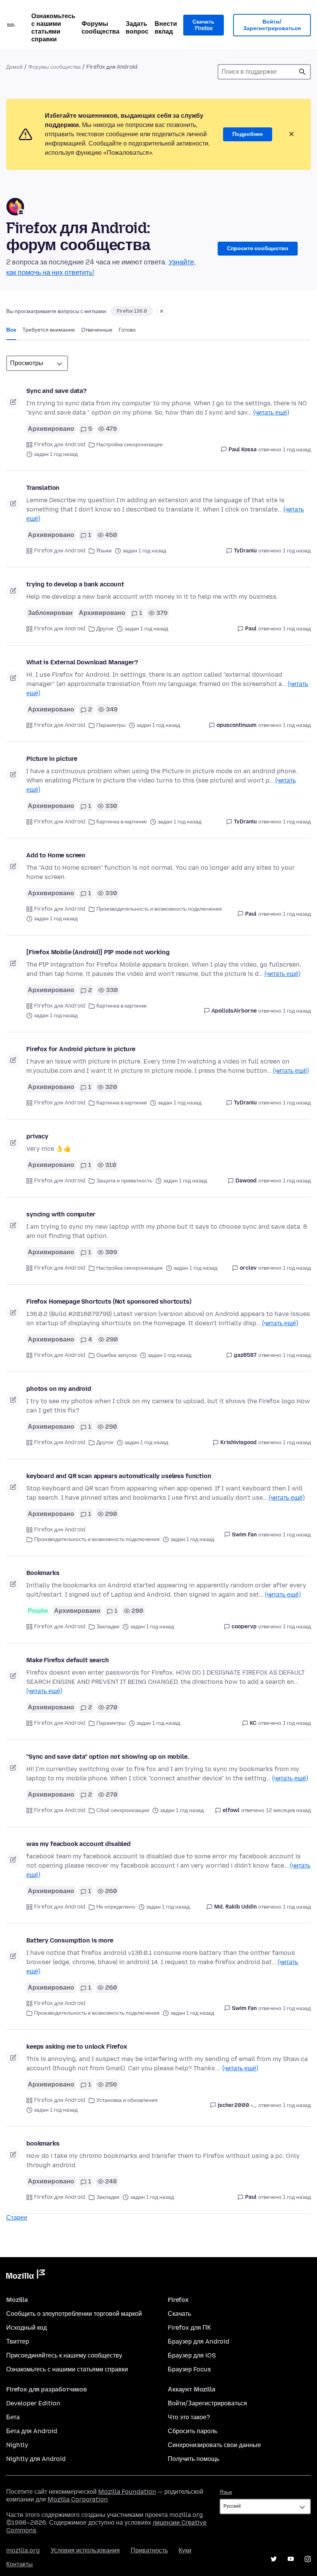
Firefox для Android (60, 445)
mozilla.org (23, 2550)
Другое (105, 629)
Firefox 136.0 (132, 311)
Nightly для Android (36, 2459)
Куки (185, 2550)
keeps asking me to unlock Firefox (77, 2047)
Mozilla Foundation (127, 2492)
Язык (226, 2492)
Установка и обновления (127, 2100)
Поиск (302, 72)
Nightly (17, 2445)
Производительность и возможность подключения (159, 909)
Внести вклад (166, 28)
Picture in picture (52, 759)
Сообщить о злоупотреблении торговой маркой (74, 2314)
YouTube (291, 2559)
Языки (104, 551)
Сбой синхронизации (123, 1810)
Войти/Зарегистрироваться (272, 25)
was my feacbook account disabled (78, 1844)
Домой (14, 67)
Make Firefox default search (68, 1660)
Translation (43, 488)
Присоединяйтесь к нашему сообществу (64, 2355)
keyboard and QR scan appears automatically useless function (119, 1476)
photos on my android (59, 1389)
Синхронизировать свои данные (214, 2445)
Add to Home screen (56, 855)
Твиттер (18, 2341)
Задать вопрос (137, 28)
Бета (13, 2417)
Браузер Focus (189, 2369)
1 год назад (297, 450)
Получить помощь (193, 2459)
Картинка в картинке (122, 822)
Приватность (149, 2550)
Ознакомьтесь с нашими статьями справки (53, 28)
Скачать (179, 2314)
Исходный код (26, 2328)
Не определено (116, 1907)
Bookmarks (43, 1573)
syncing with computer (61, 1214)
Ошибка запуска (117, 1355)
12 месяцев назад (288, 1810)
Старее (17, 2218)
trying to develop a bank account (75, 584)
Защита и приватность (124, 1181)
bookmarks (43, 2143)
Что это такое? (189, 2417)
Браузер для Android (199, 2341)
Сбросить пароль (193, 2431)
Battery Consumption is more (70, 1940)
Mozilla (26, 2276)
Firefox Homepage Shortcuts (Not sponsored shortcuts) (109, 1302)
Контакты (20, 2564)
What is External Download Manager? (82, 662)
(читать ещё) (271, 412)
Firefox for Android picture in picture (81, 1049)
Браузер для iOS (192, 2355)
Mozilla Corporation (78, 2499)
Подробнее (248, 134)
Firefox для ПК (189, 2328)
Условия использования (85, 2550)
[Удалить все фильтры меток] (162, 311)
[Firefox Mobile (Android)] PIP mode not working (98, 952)
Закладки (108, 1627)
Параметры (111, 725)
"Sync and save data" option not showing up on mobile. (108, 1757)
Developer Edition (33, 2403)
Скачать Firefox (204, 25)
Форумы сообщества (101, 28)
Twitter (274, 2559)
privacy (37, 1136)
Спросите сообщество (258, 248)
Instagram (308, 2559)
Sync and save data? (56, 391)
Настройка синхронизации (130, 445)
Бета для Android (32, 2431)
